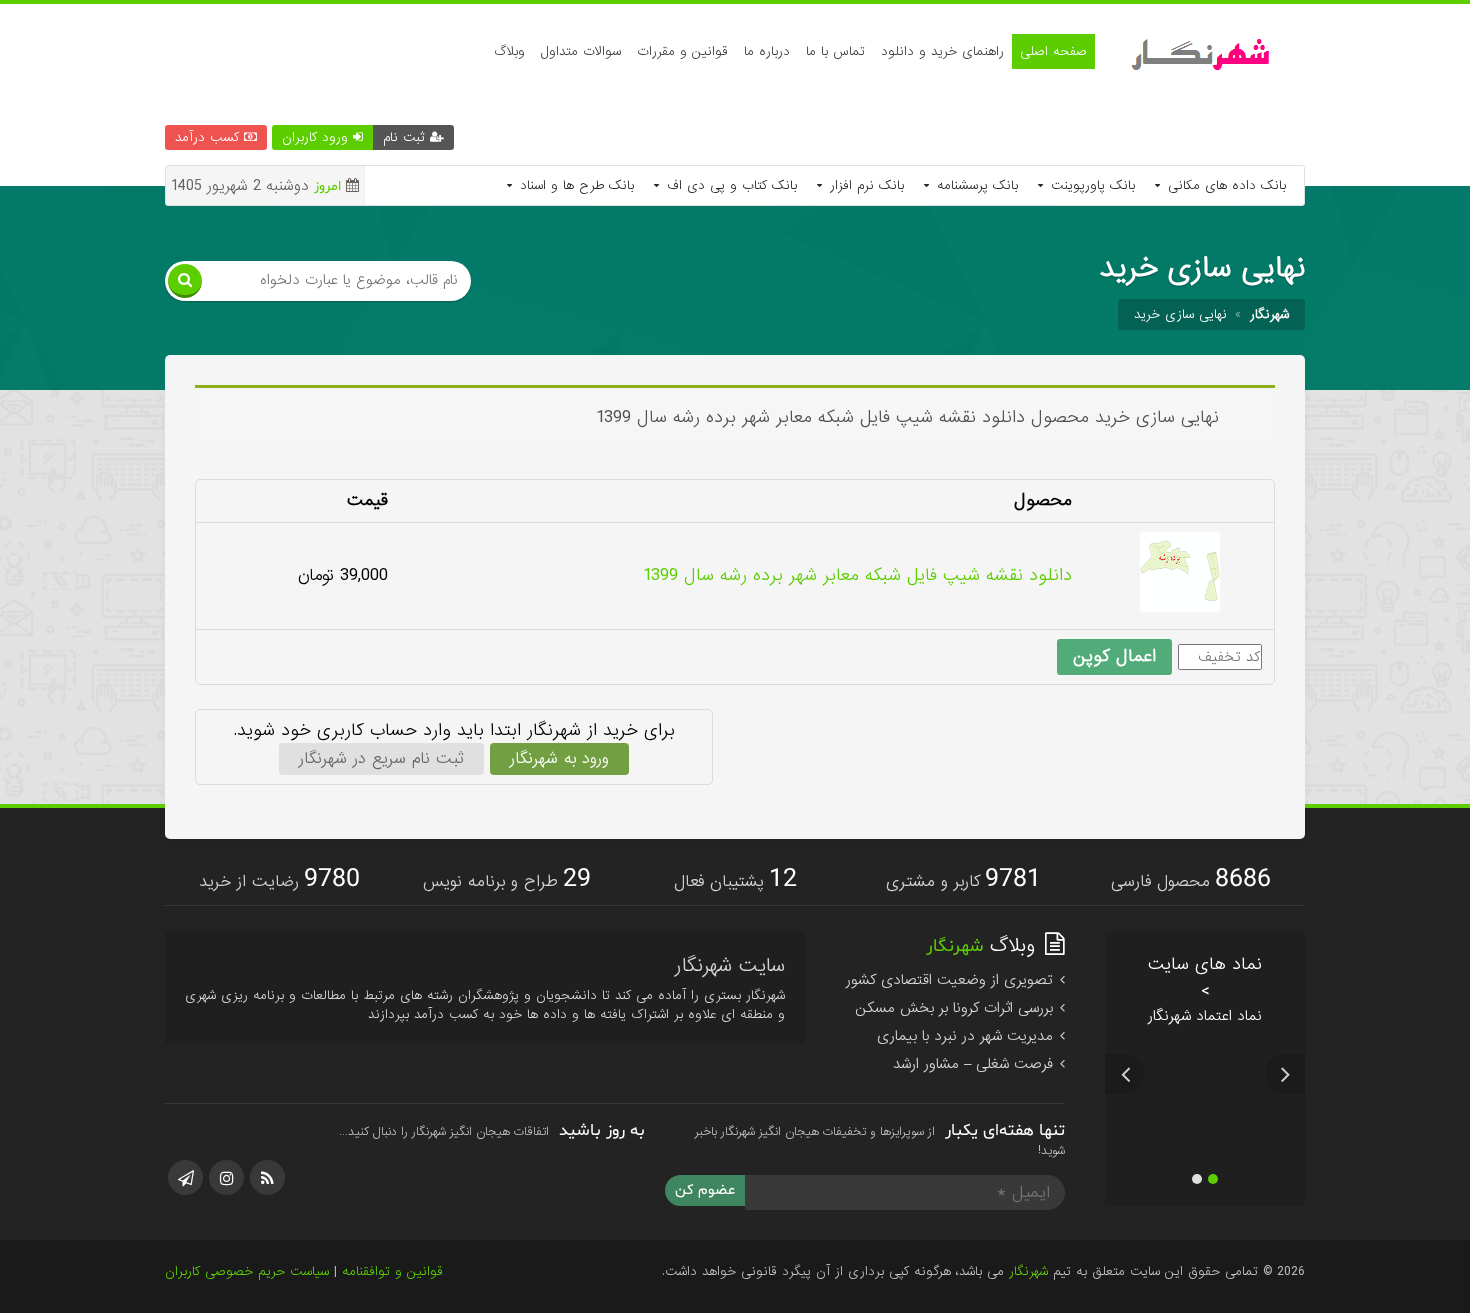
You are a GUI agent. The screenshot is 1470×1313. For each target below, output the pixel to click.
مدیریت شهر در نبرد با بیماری (967, 1036)
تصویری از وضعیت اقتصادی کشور (952, 980)
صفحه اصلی (1053, 51)
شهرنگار (1028, 1271)
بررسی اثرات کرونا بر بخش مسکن (956, 1008)
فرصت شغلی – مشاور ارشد (975, 1064)
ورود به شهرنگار (559, 758)
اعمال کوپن (1114, 656)
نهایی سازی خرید (1180, 314)
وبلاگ (509, 51)
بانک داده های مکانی (1224, 185)
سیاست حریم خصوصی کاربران (247, 1271)
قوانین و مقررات (682, 51)
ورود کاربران (317, 137)
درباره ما (767, 51)
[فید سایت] (267, 1177)
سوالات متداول (581, 51)
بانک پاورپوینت (1090, 185)
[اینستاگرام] (226, 1177)
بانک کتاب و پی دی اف (729, 185)
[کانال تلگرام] (185, 1177)
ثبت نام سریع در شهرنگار (381, 758)
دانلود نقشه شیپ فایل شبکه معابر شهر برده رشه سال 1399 (857, 575)
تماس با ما (835, 51)
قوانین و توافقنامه (392, 1271)
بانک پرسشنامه (975, 185)
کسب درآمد (209, 137)
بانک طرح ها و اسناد (574, 185)
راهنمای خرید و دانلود (942, 51)
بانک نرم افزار (864, 185)
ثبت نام (406, 137)
